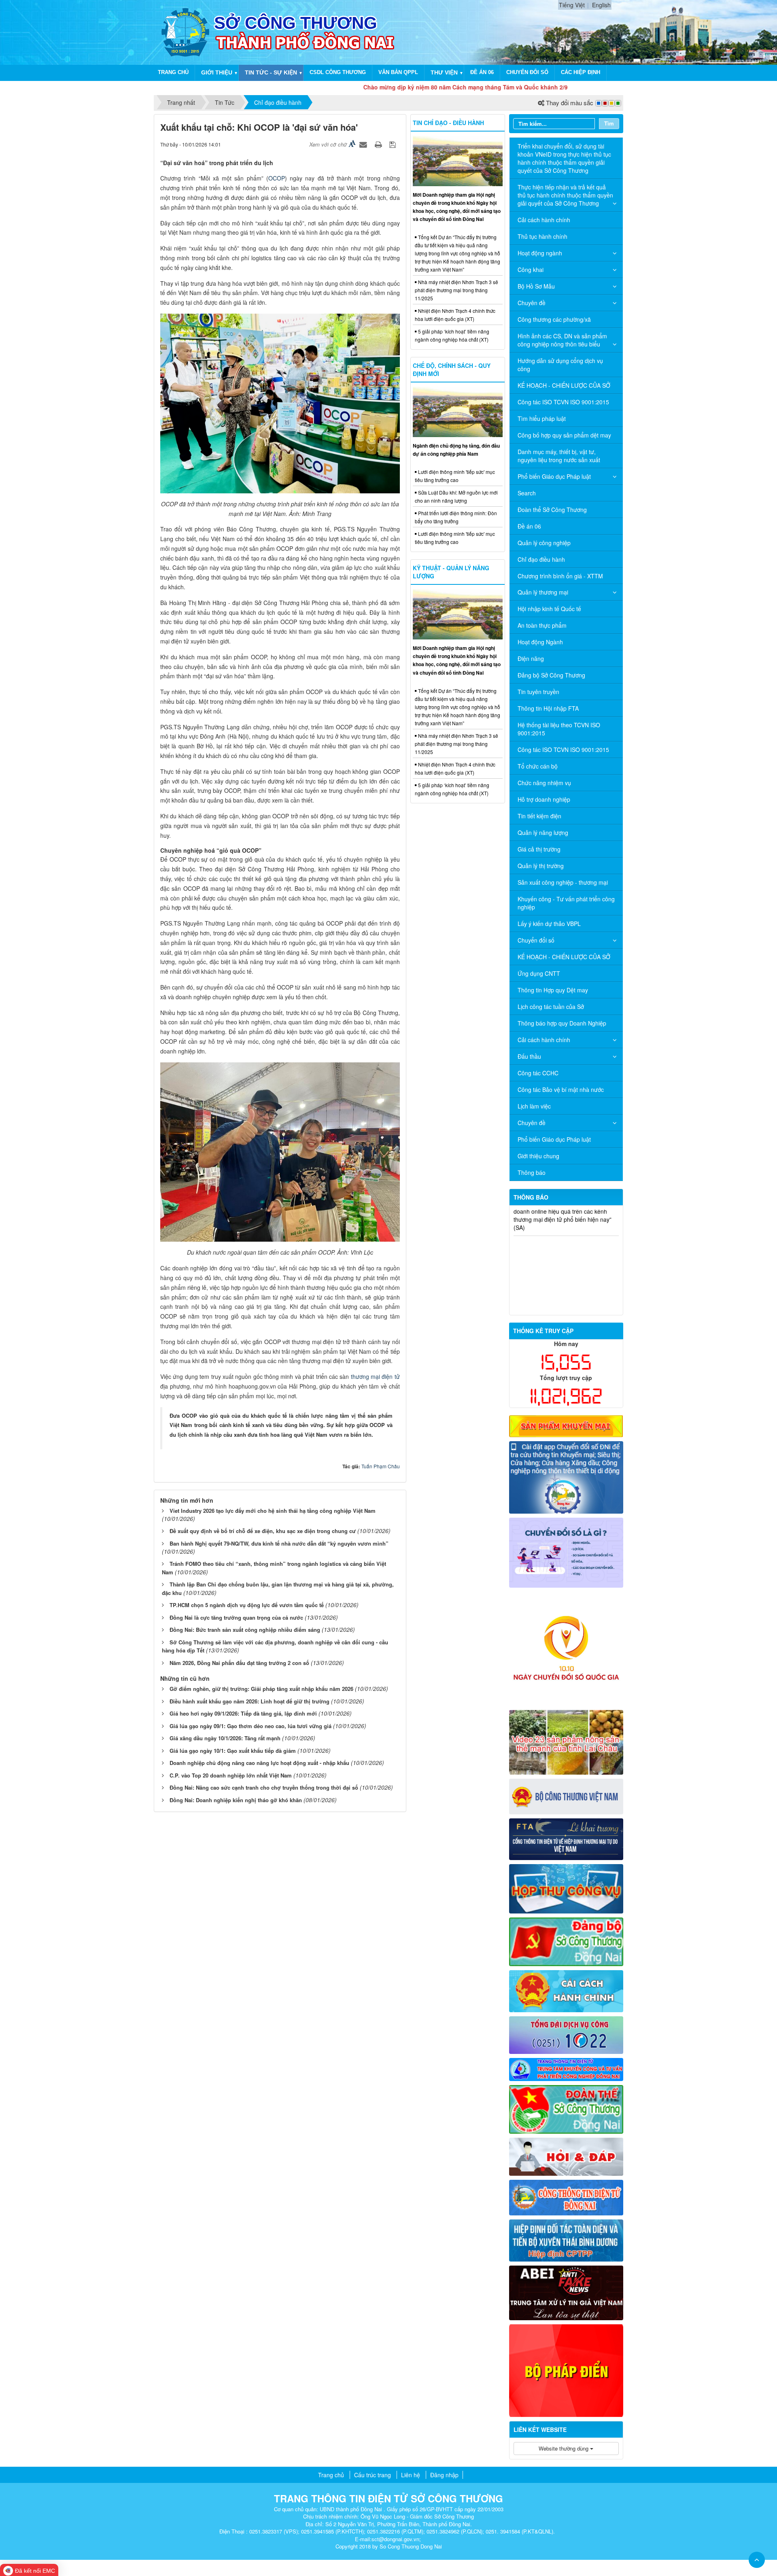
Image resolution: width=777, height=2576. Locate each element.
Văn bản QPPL (398, 72)
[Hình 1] (566, 1425)
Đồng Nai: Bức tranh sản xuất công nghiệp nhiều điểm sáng (245, 1630)
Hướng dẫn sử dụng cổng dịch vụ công (560, 365)
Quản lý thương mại (543, 592)
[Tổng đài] (566, 2034)
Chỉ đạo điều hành (541, 559)
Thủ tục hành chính (542, 236)
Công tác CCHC (538, 1073)
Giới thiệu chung (538, 1156)
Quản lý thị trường (541, 866)
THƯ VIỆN (444, 72)
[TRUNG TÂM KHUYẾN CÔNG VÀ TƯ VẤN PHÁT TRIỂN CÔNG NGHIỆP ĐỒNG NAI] (566, 2068)
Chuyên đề (532, 303)
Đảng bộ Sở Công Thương (551, 675)
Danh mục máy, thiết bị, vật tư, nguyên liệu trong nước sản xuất (559, 456)
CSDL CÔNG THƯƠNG (338, 72)
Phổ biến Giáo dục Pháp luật (554, 476)
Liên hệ (411, 2475)
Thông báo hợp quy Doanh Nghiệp (562, 1023)
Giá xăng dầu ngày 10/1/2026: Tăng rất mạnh (225, 1738)
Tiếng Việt (572, 5)
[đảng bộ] (566, 1941)
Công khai (531, 270)
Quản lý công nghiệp (544, 543)
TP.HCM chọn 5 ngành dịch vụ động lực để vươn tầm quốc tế (247, 1605)
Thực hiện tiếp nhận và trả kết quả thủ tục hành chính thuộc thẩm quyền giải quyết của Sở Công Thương (565, 195)
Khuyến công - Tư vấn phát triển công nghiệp (566, 903)
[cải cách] (566, 1990)
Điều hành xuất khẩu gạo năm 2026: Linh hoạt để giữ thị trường (249, 1701)
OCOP (277, 178)
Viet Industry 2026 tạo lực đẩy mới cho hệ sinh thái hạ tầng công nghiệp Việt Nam (273, 1511)
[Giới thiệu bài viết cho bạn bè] (364, 144)
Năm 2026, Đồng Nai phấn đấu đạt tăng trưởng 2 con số (239, 1663)
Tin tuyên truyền (538, 692)
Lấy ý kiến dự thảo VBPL (549, 924)
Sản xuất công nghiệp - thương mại (563, 882)
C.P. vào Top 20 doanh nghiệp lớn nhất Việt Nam (231, 1775)
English (601, 5)
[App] (566, 1476)
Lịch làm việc (534, 1106)
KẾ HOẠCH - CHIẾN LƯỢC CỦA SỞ (564, 385)
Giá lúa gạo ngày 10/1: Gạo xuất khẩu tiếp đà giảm (233, 1751)
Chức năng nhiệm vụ (544, 783)
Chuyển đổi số (527, 72)
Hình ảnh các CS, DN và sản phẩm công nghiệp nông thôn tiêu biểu (562, 340)
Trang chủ (173, 72)
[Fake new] (566, 2292)
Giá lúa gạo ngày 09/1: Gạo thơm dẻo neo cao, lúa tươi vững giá (251, 1726)
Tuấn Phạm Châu (381, 1466)
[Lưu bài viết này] (394, 144)
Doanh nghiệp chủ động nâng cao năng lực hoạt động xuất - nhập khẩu (259, 1763)
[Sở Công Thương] (185, 32)
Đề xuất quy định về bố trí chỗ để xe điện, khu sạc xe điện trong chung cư (263, 1531)
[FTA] (566, 1838)
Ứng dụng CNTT (539, 973)
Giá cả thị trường (539, 849)
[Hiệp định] (566, 2239)
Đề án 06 (482, 72)
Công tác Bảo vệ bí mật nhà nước (561, 1089)
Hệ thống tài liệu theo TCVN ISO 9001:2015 (559, 729)
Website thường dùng (564, 2448)
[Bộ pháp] (566, 2370)
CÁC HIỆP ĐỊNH (581, 72)
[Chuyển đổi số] (566, 1552)
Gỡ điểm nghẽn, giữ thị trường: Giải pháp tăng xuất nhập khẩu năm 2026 (261, 1689)
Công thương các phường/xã (554, 319)
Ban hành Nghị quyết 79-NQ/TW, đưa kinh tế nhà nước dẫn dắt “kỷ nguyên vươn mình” (279, 1543)
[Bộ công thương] (566, 1796)
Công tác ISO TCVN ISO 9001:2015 (563, 402)
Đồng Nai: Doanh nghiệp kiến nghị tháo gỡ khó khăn (236, 1800)
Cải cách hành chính (544, 220)
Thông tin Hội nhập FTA (548, 708)
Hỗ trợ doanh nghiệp (544, 799)
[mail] (566, 1888)
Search (527, 493)
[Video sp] (566, 1741)
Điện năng (531, 658)
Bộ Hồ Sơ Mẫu (536, 286)
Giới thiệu (217, 72)
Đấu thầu (529, 1056)
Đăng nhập (444, 2475)
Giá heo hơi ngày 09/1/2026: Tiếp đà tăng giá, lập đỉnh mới (243, 1713)
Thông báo (532, 1172)
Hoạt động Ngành (540, 642)
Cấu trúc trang (373, 2475)
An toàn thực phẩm (542, 625)
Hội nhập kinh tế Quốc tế (549, 609)
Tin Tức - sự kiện (271, 72)
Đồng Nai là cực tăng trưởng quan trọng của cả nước (236, 1617)
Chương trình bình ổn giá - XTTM (560, 576)
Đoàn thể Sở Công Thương (552, 510)
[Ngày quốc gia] (566, 1648)
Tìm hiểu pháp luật (542, 418)
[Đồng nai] (566, 2196)
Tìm (609, 123)
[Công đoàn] (566, 2109)
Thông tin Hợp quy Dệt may (553, 990)
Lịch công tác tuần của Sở (551, 1007)
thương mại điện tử (375, 1376)
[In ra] (379, 144)
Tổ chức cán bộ (538, 766)
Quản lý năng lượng (543, 832)
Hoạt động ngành (540, 253)
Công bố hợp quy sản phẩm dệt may (564, 435)
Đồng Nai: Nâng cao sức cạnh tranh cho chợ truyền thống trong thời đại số (264, 1787)
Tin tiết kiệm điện (539, 816)
